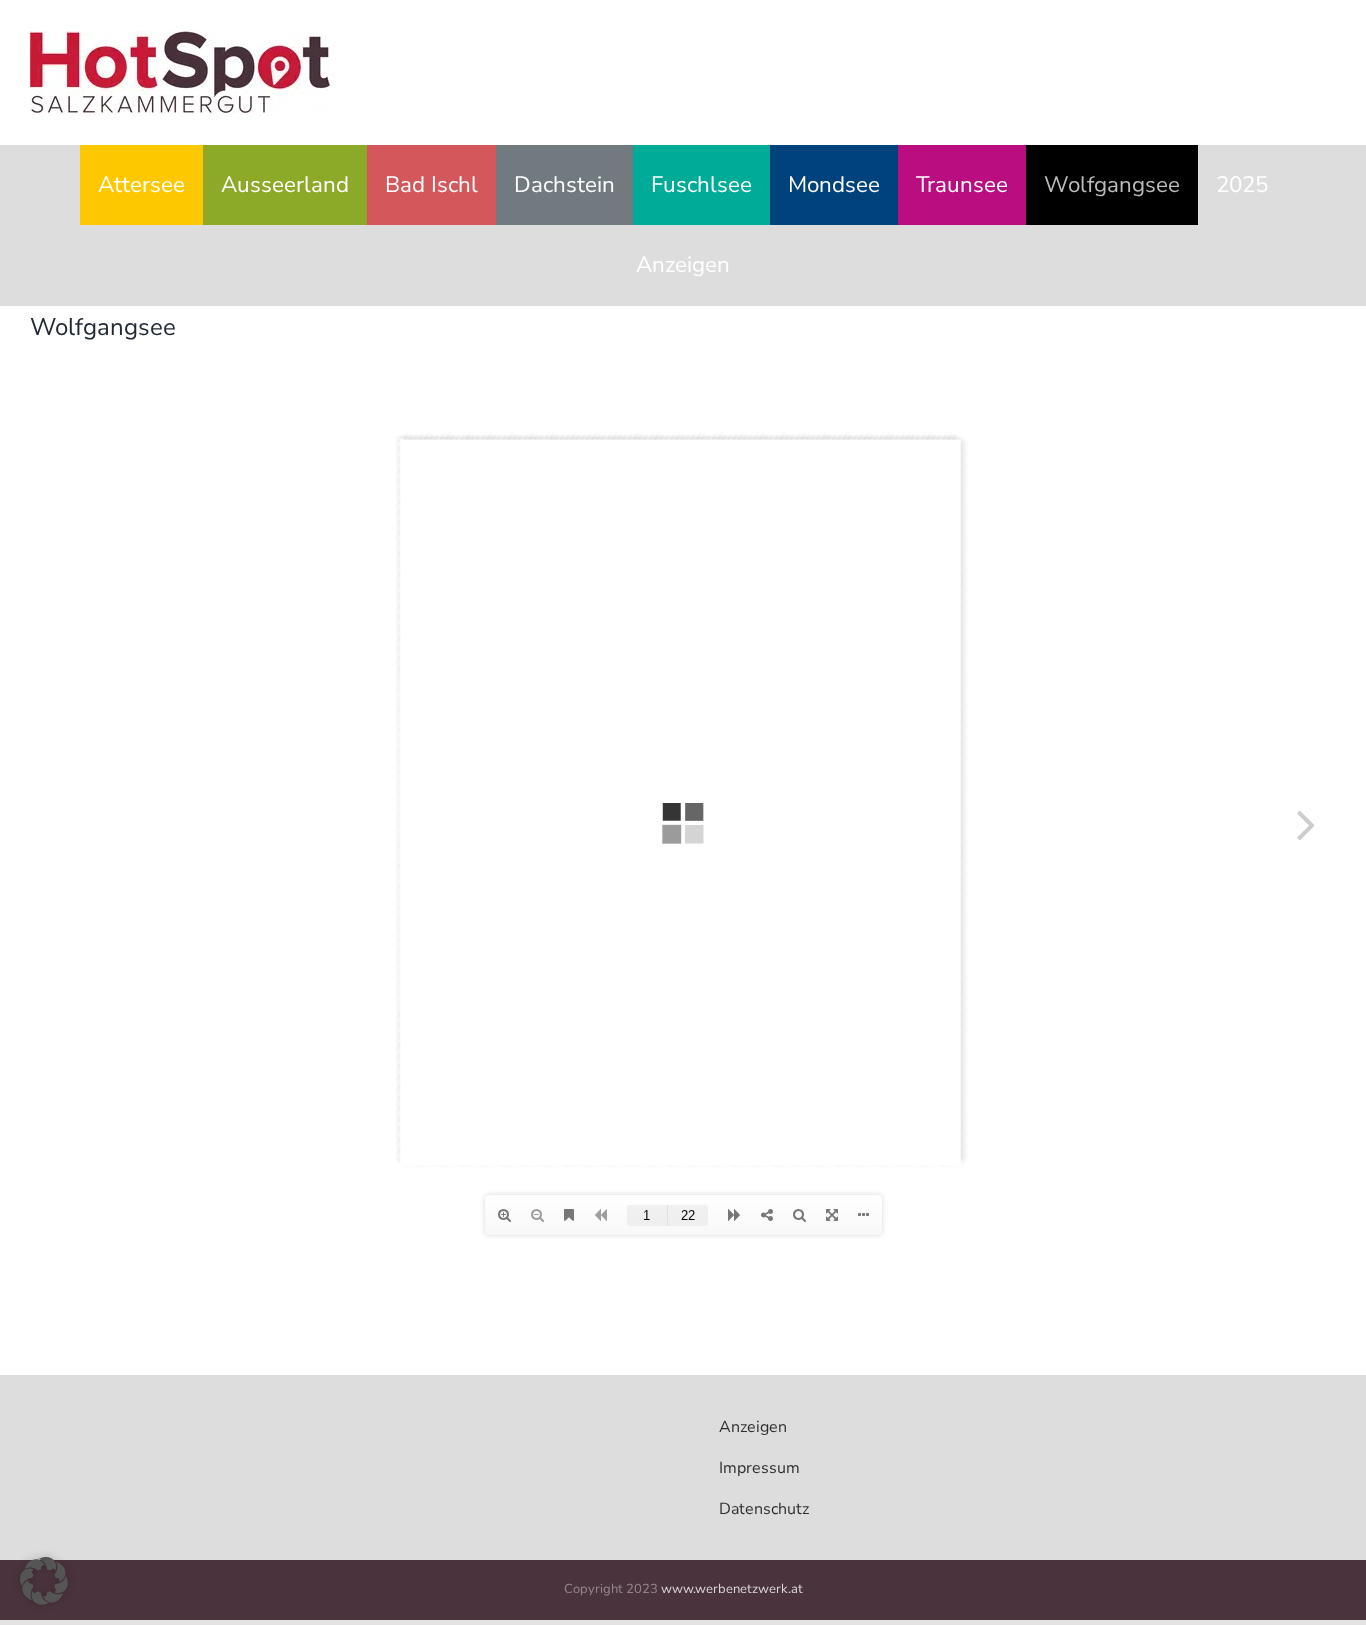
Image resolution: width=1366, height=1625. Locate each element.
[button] (44, 1581)
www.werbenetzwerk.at (732, 1589)
